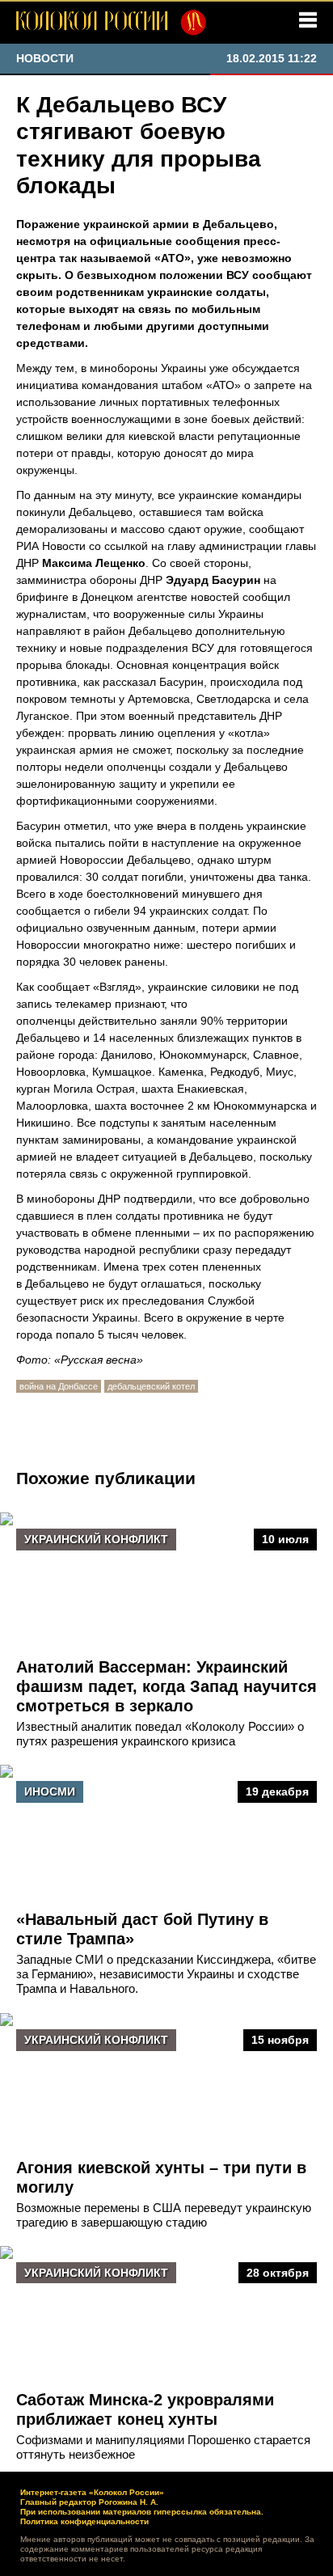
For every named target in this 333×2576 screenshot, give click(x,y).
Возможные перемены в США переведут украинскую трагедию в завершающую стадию (164, 2215)
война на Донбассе (59, 1386)
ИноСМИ (50, 1791)
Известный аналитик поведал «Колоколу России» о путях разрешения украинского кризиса (160, 1734)
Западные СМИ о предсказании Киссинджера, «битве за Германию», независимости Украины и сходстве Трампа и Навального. (166, 1974)
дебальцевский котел (151, 1386)
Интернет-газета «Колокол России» (92, 2492)
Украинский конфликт (96, 1539)
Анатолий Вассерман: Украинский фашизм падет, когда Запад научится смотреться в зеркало (166, 1686)
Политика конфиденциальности (84, 2521)
